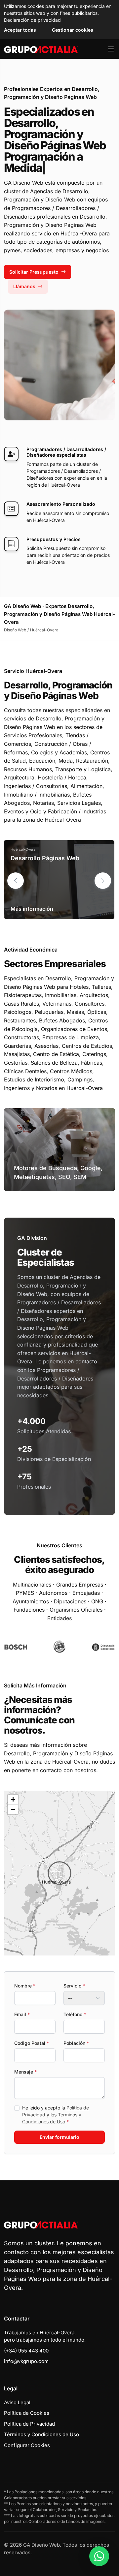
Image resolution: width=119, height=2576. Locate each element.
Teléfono (75, 2014)
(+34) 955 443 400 (26, 2351)
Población (76, 2043)
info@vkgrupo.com (26, 2361)
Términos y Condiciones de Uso (41, 2434)
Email (22, 2014)
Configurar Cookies (27, 2445)
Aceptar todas (20, 30)
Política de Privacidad (29, 2424)
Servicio (74, 1986)
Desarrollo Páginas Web (45, 858)
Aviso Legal (17, 2402)
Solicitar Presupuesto (34, 272)
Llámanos (24, 286)
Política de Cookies (27, 2413)
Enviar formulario (59, 2137)
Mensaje (25, 2072)
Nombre (25, 1986)
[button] (103, 881)
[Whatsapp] (99, 2556)
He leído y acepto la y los (56, 2115)
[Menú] (111, 49)
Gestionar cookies (73, 30)
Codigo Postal (32, 2043)
